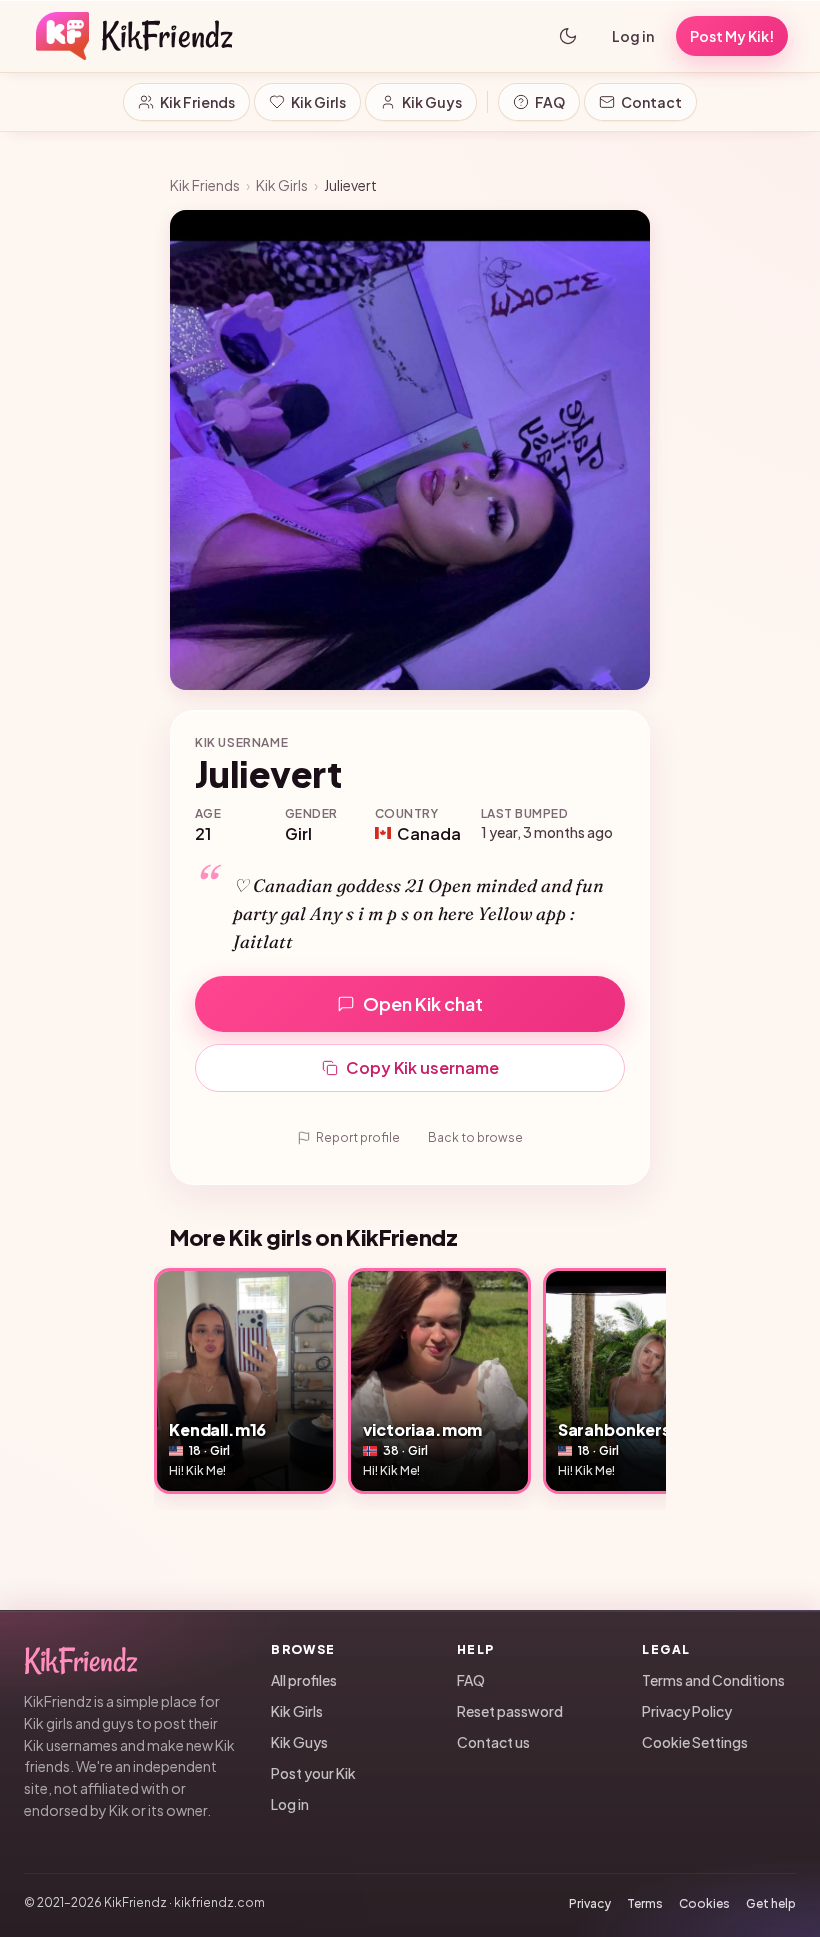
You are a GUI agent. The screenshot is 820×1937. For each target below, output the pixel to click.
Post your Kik (313, 1773)
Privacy (590, 1903)
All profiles (304, 1680)
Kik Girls (318, 102)
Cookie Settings (695, 1742)
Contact (651, 102)
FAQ (550, 102)
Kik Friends (197, 102)
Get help (771, 1903)
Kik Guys (432, 102)
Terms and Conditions (713, 1680)
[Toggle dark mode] (568, 36)
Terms (645, 1903)
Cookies (704, 1903)
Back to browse (475, 1137)
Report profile (358, 1137)
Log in (633, 36)
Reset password (510, 1711)
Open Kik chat (423, 1003)
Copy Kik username (422, 1067)
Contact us (493, 1742)
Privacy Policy (687, 1711)
